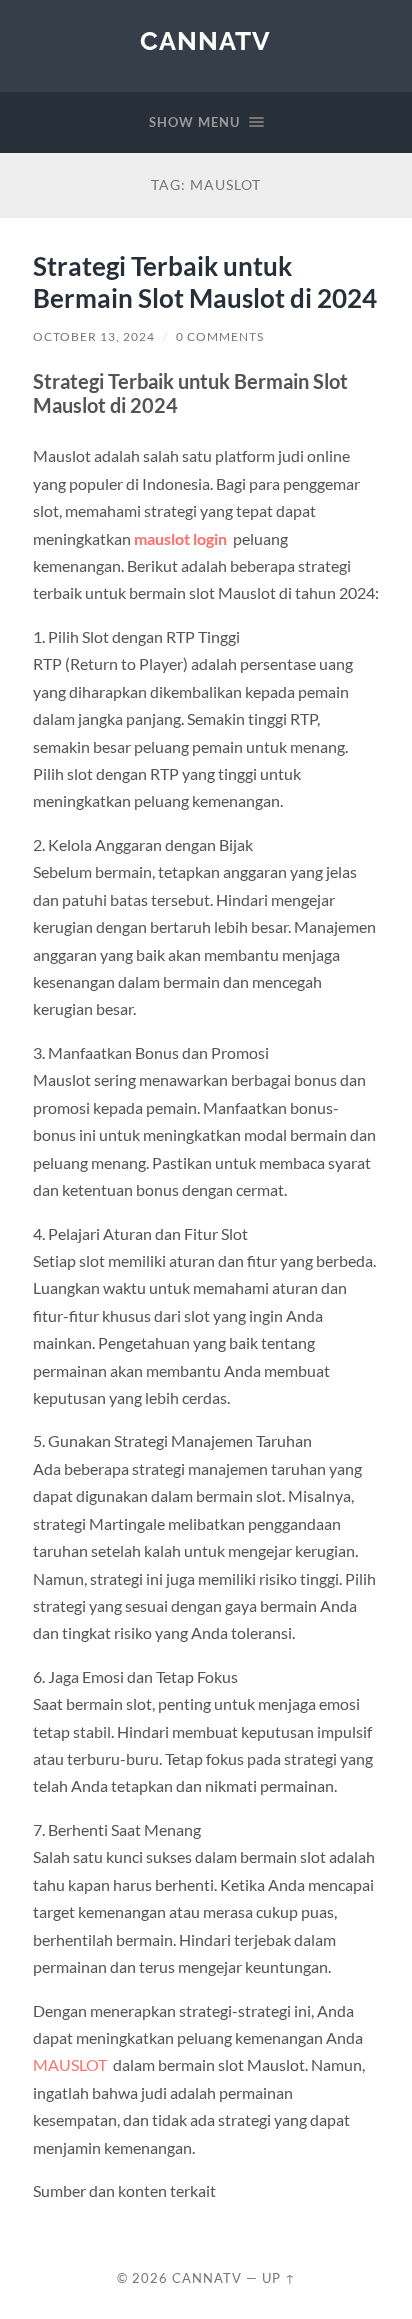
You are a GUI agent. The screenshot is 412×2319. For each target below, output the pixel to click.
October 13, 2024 (94, 336)
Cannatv (205, 40)
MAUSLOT (70, 2064)
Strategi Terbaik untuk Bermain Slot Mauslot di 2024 (205, 282)
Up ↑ (279, 2278)
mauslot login (180, 538)
